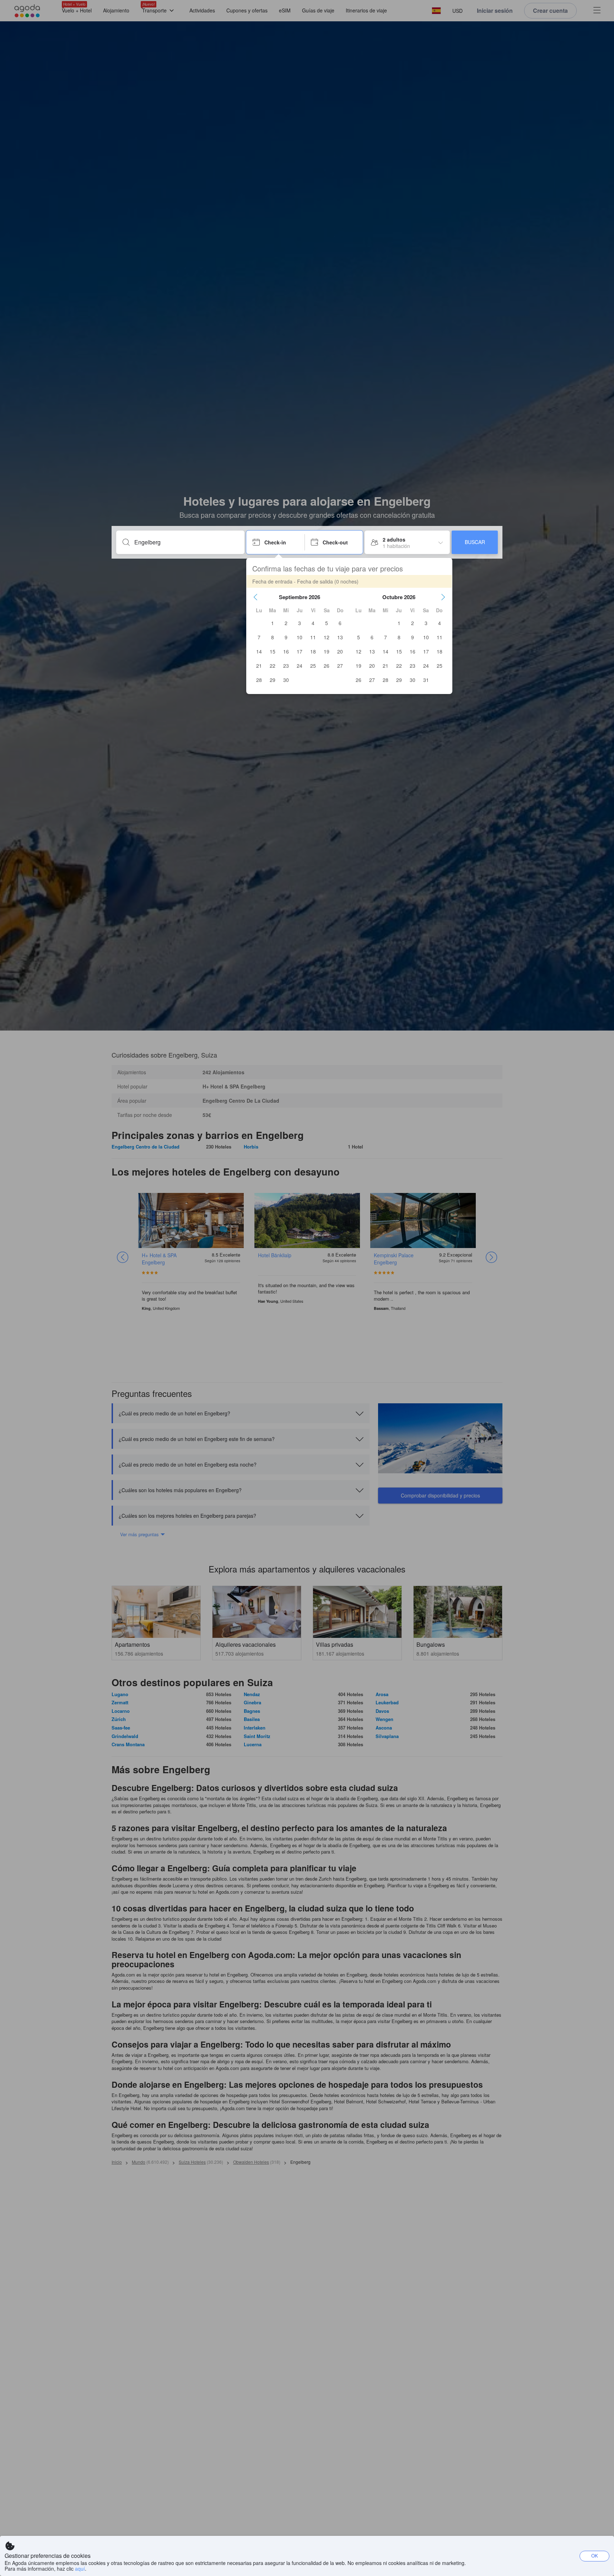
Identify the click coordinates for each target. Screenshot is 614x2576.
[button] (255, 597)
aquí (80, 2569)
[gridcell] (273, 623)
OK (595, 2556)
